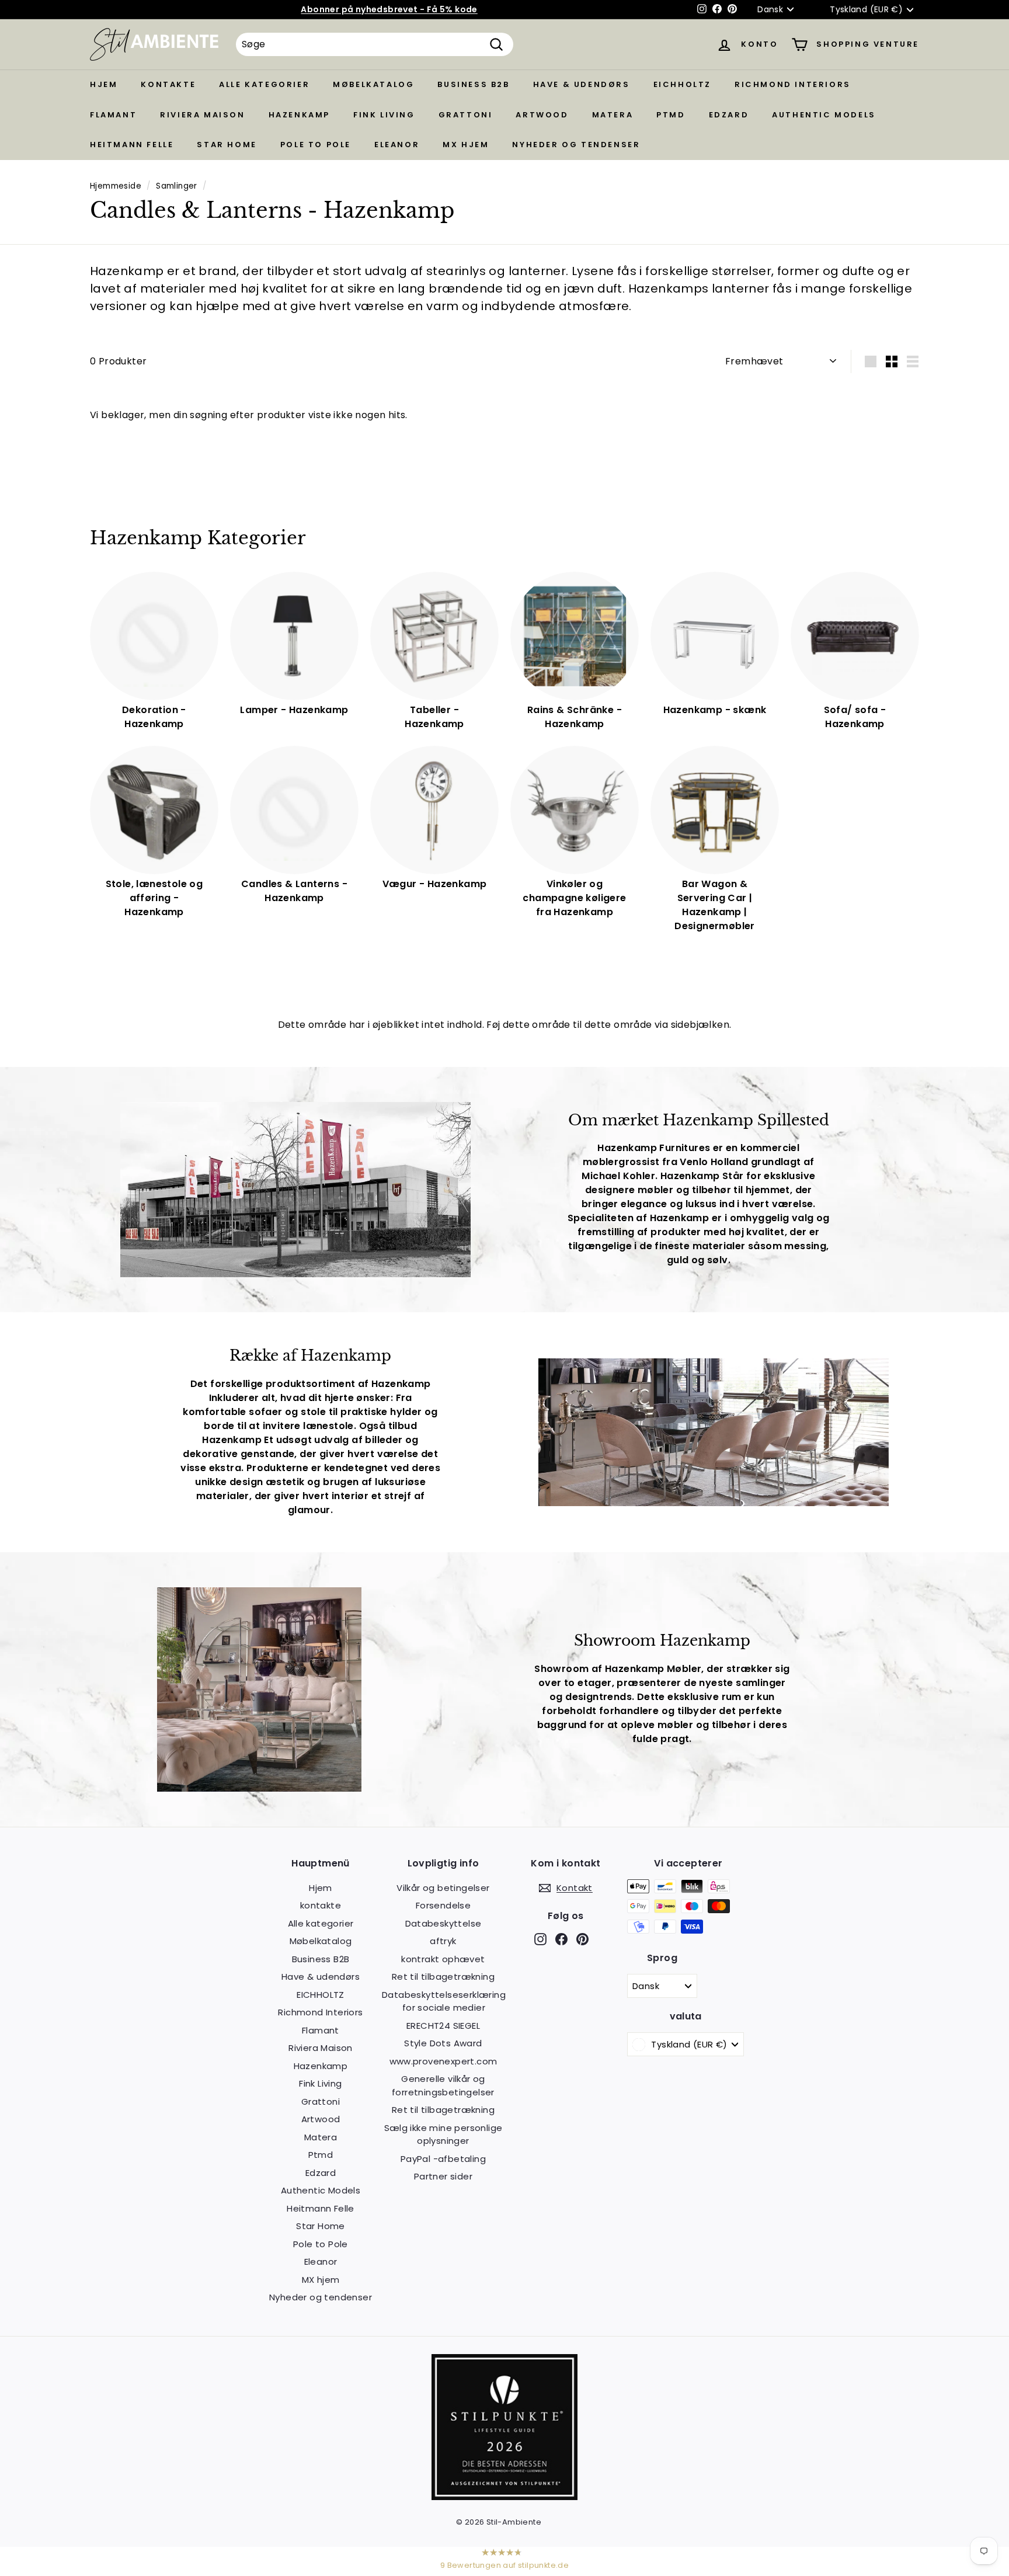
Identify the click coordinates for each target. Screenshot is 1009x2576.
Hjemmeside (116, 186)
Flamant (113, 115)
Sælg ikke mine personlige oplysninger (443, 2135)
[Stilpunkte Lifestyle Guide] (505, 2497)
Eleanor (397, 145)
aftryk (443, 1941)
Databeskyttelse (443, 1923)
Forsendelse (443, 1905)
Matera (613, 115)
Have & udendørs (582, 84)
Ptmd (671, 115)
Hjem (104, 84)
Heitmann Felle (132, 145)
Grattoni (466, 115)
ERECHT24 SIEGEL (443, 2026)
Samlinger (177, 186)
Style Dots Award (443, 2043)
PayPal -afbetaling (443, 2159)
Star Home (227, 145)
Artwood (542, 115)
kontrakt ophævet (443, 1959)
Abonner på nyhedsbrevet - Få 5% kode (389, 9)
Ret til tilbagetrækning (443, 1977)
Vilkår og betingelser (443, 1888)
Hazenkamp (299, 115)
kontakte (168, 84)
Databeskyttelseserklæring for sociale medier (444, 2001)
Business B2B (473, 84)
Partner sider (443, 2176)
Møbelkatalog (373, 84)
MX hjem (466, 145)
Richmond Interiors (793, 84)
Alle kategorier (264, 84)
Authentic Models (824, 115)
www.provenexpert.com (443, 2061)
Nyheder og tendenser (576, 145)
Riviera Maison (202, 115)
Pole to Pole (316, 145)
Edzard (729, 115)
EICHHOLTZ (682, 84)
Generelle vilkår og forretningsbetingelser (443, 2085)
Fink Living (384, 115)
